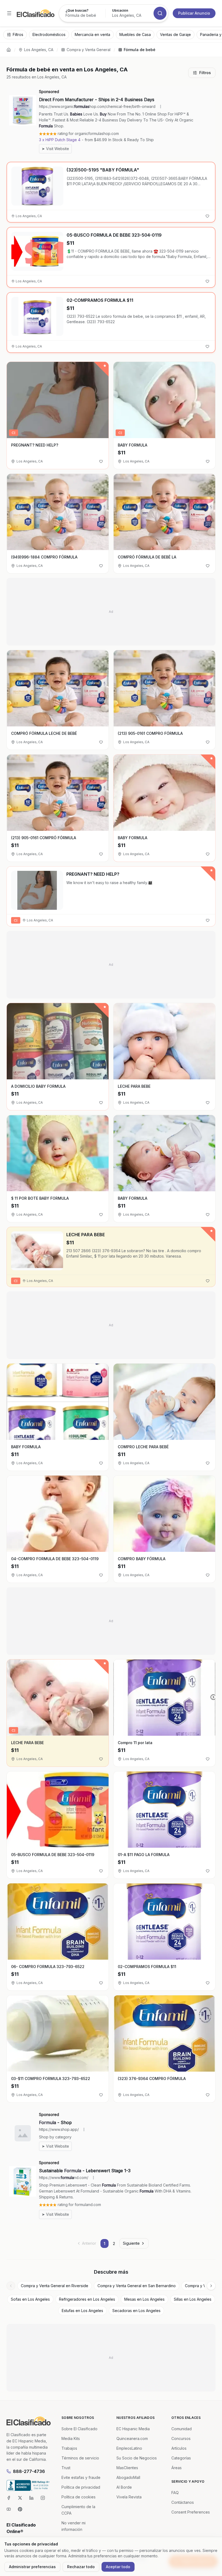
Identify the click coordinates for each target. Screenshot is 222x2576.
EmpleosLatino (129, 2448)
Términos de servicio (80, 2458)
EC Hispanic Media (133, 2429)
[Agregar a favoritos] (207, 216)
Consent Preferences (191, 2512)
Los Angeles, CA (39, 50)
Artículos (179, 2448)
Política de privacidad (81, 2487)
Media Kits (71, 2438)
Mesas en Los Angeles (144, 2299)
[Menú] (9, 13)
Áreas (177, 2468)
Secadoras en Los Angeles (136, 2311)
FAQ (175, 2493)
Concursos (181, 2438)
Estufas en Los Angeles (82, 2311)
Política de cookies (79, 2497)
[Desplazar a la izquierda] (11, 2286)
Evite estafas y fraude (81, 2477)
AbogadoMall (128, 2477)
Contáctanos (183, 2502)
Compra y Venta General (89, 50)
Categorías (181, 2458)
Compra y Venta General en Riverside (55, 2286)
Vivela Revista (129, 2497)
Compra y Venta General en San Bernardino (137, 2286)
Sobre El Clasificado (79, 2429)
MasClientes (127, 2468)
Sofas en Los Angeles (30, 2299)
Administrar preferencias (32, 2567)
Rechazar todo (81, 2567)
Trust (66, 2468)
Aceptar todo (118, 2567)
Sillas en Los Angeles (193, 2299)
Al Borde (124, 2487)
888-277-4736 (29, 2471)
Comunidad (182, 2429)
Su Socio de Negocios (137, 2458)
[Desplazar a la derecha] (211, 2286)
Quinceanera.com (132, 2438)
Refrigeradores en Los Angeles (87, 2299)
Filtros (205, 73)
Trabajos (69, 2448)
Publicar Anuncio (194, 13)
